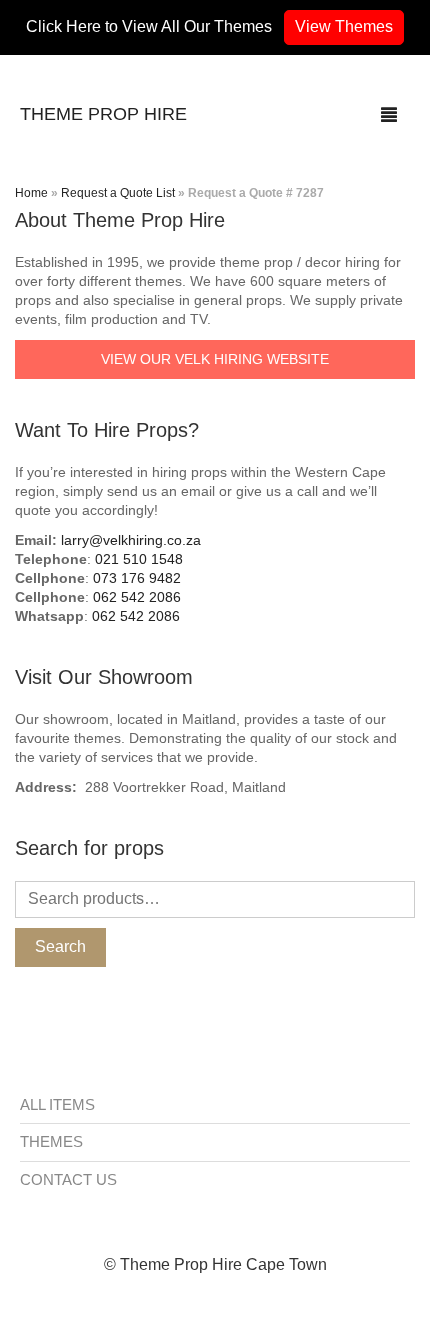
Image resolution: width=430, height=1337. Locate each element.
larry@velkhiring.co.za (131, 540)
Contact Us (68, 1179)
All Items (57, 1104)
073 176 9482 (137, 578)
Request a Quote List (118, 193)
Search (60, 946)
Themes (51, 1141)
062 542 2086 (137, 597)
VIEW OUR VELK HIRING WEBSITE (215, 359)
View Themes (344, 26)
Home (31, 193)
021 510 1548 (139, 559)
